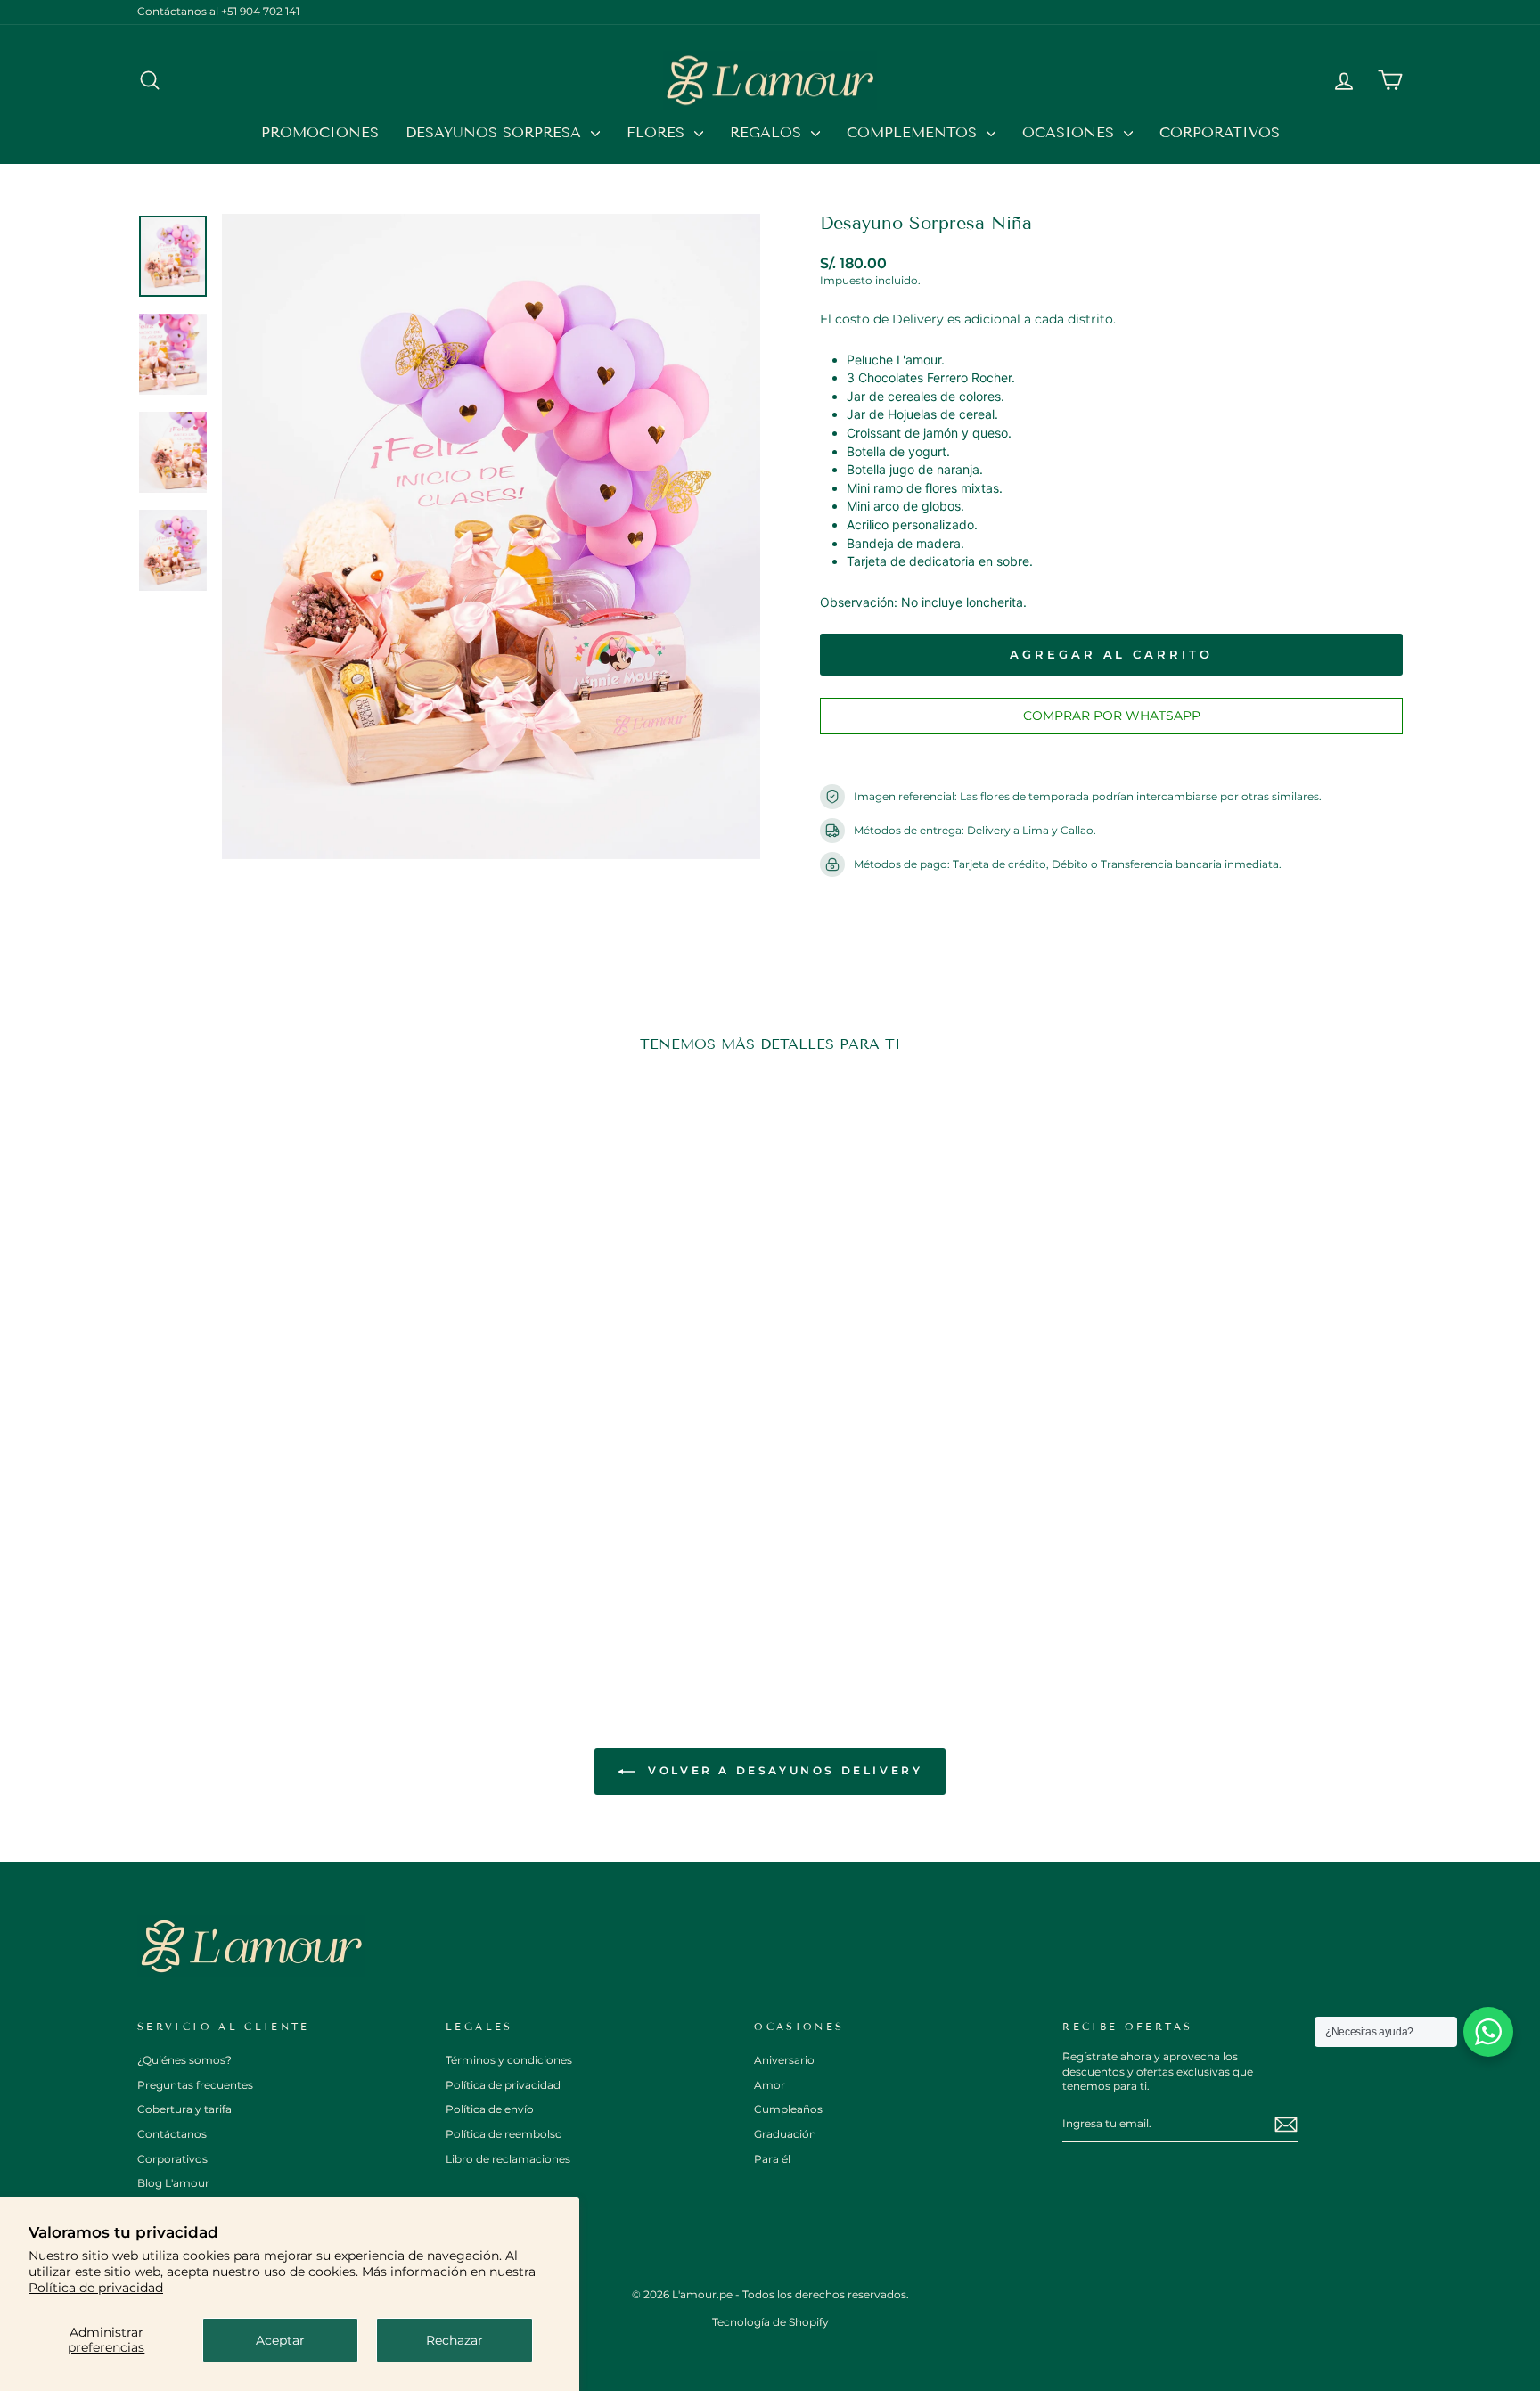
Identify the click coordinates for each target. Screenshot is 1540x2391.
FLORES (658, 132)
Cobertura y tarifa (184, 2109)
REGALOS (768, 132)
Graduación (785, 2134)
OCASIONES (1071, 132)
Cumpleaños (788, 2109)
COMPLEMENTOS (914, 132)
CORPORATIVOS (1220, 132)
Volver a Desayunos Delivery (783, 1770)
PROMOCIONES (320, 132)
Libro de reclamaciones (508, 2159)
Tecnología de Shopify (770, 2322)
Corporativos (172, 2159)
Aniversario (784, 2060)
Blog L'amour (173, 2183)
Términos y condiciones (509, 2060)
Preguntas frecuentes (195, 2085)
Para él (772, 2159)
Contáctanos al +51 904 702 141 (218, 11)
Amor (770, 2085)
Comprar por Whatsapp (1112, 716)
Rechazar (455, 2340)
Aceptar (280, 2340)
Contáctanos (172, 2134)
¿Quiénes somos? (184, 2060)
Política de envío (490, 2109)
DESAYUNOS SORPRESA (496, 132)
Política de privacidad (96, 2288)
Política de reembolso (504, 2134)
